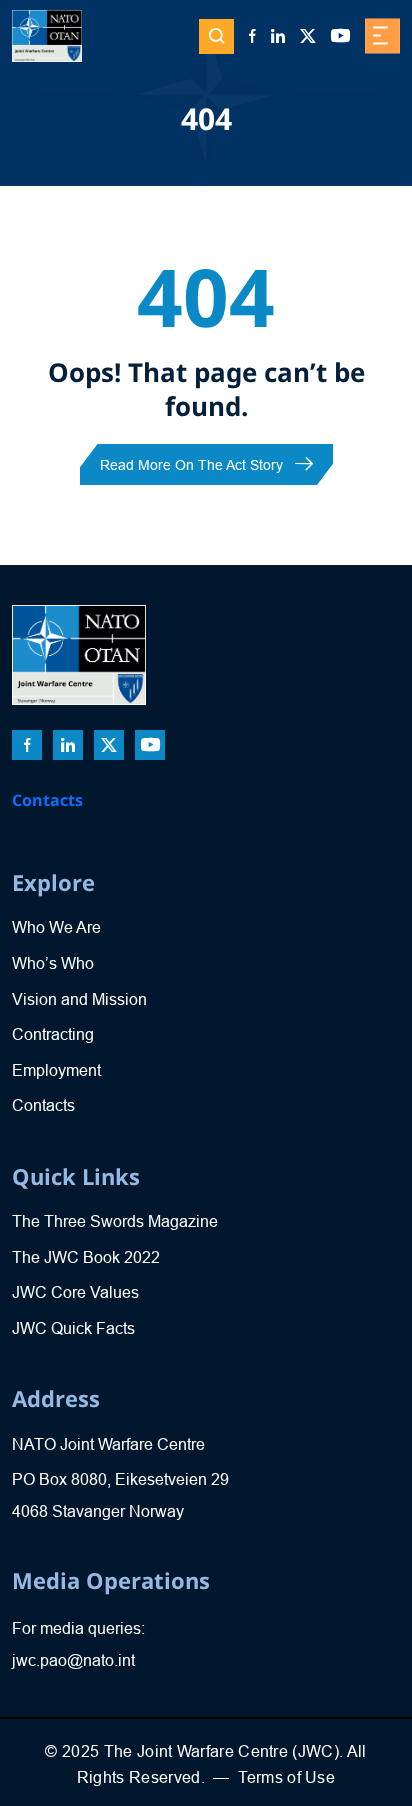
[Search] (216, 36)
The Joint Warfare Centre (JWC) (221, 1751)
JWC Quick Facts (73, 1328)
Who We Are (56, 927)
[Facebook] (252, 36)
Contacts (47, 800)
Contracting (53, 1034)
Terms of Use (286, 1777)
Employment (56, 1070)
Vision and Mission (79, 999)
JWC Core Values (75, 1292)
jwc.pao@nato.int (73, 1660)
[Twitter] (308, 36)
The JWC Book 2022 (86, 1257)
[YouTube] (340, 36)
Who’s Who (53, 963)
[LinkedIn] (278, 36)
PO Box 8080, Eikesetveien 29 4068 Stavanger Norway (120, 1495)
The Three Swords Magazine (115, 1221)
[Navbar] (382, 36)
